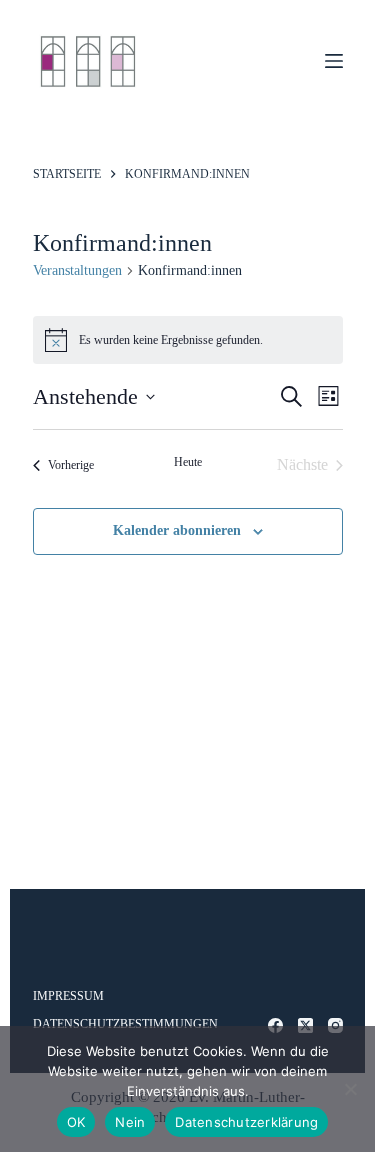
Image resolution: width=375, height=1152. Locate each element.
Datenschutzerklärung (246, 1122)
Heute (188, 462)
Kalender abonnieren (177, 530)
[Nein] (350, 1089)
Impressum (68, 996)
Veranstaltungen (77, 270)
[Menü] (334, 61)
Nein (130, 1122)
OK (76, 1122)
